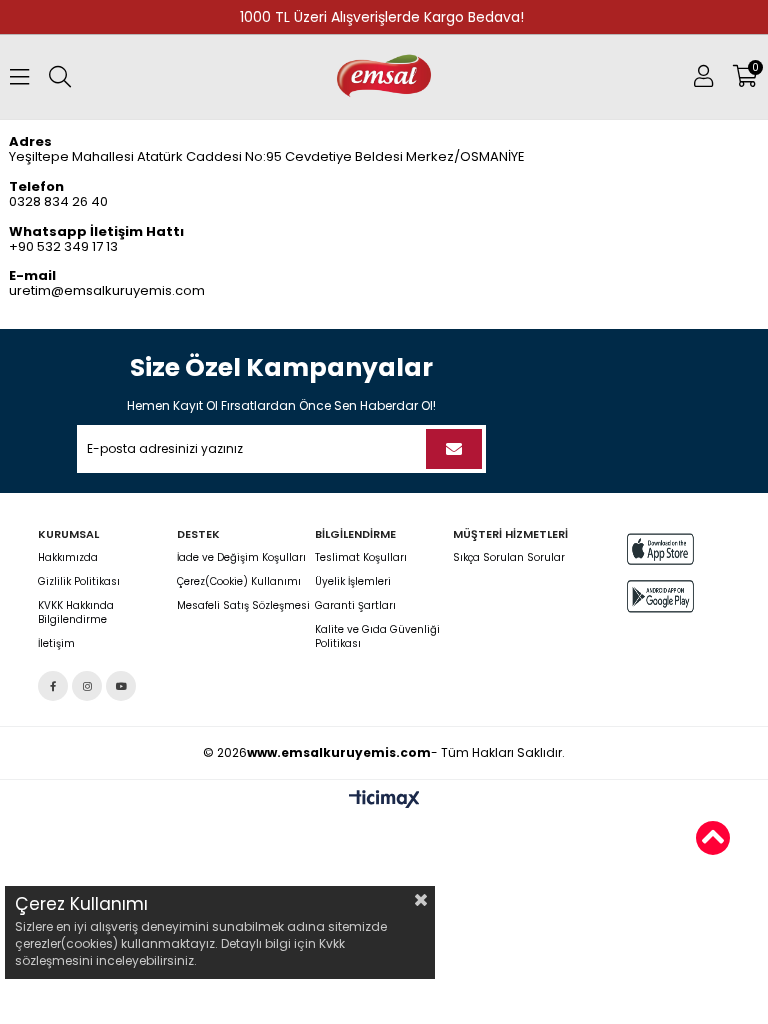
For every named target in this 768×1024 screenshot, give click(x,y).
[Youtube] (121, 686)
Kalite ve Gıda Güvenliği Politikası (377, 637)
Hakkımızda (68, 558)
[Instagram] (87, 686)
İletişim (56, 644)
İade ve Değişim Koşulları (241, 558)
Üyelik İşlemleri (353, 582)
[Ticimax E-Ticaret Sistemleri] (384, 800)
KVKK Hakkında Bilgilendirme (76, 613)
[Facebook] (53, 686)
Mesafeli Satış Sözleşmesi (243, 606)
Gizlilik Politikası (79, 582)
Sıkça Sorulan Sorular (509, 558)
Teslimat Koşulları (361, 558)
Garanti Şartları (355, 606)
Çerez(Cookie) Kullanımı (239, 582)
